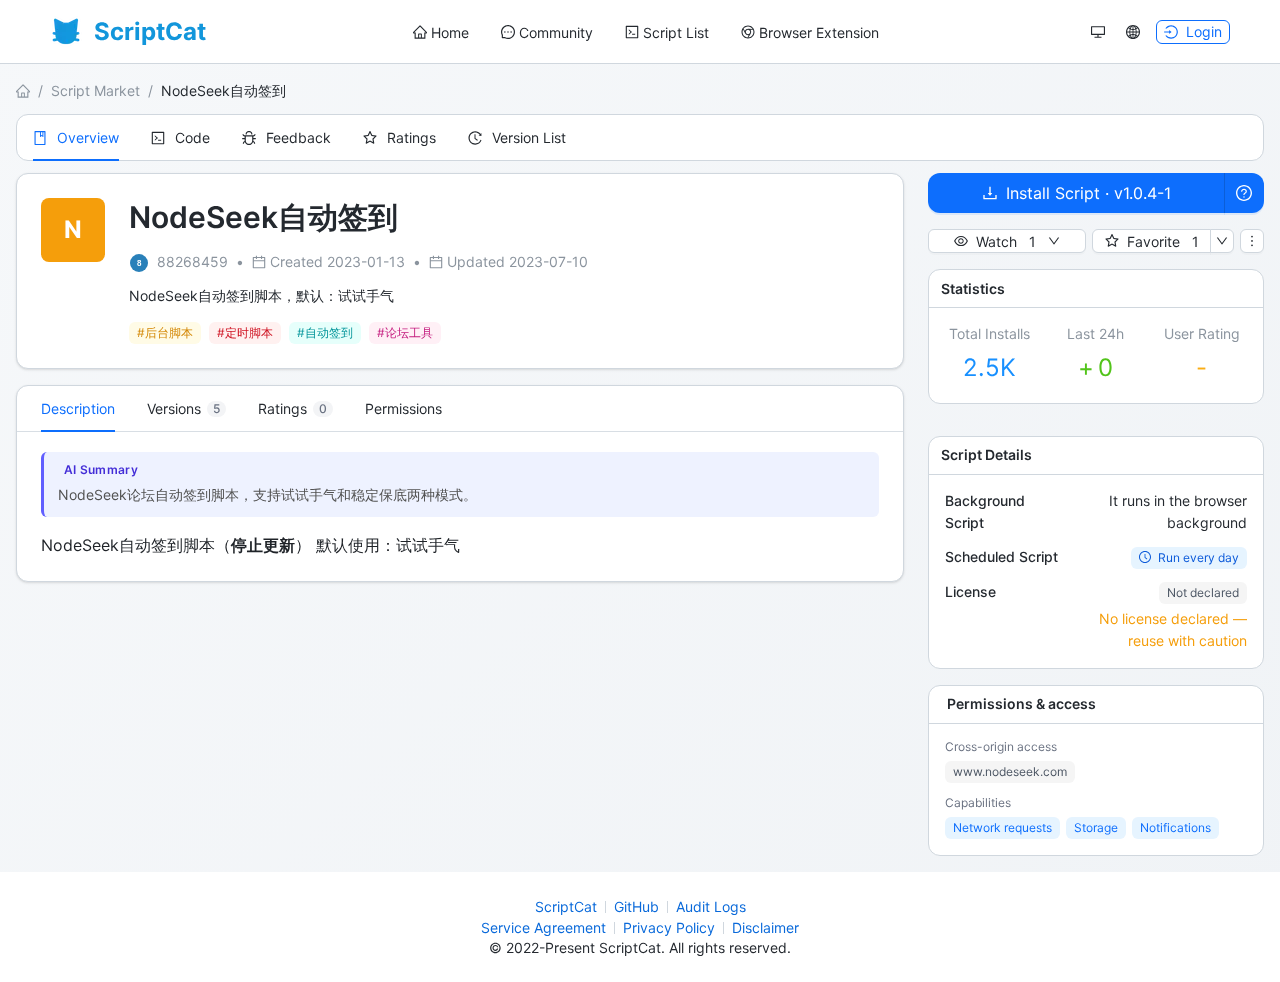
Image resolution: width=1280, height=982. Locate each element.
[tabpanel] (460, 506)
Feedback (298, 137)
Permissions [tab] (403, 408)
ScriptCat (566, 906)
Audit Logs (711, 906)
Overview (88, 137)
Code (192, 137)
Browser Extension (819, 32)
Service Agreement (543, 927)
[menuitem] (441, 33)
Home (450, 32)
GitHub (636, 906)
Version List (529, 137)
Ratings (411, 137)
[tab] (186, 409)
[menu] (646, 32)
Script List (676, 32)
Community (556, 32)
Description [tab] (78, 408)
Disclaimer (765, 927)
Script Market (95, 90)
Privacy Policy (669, 927)
